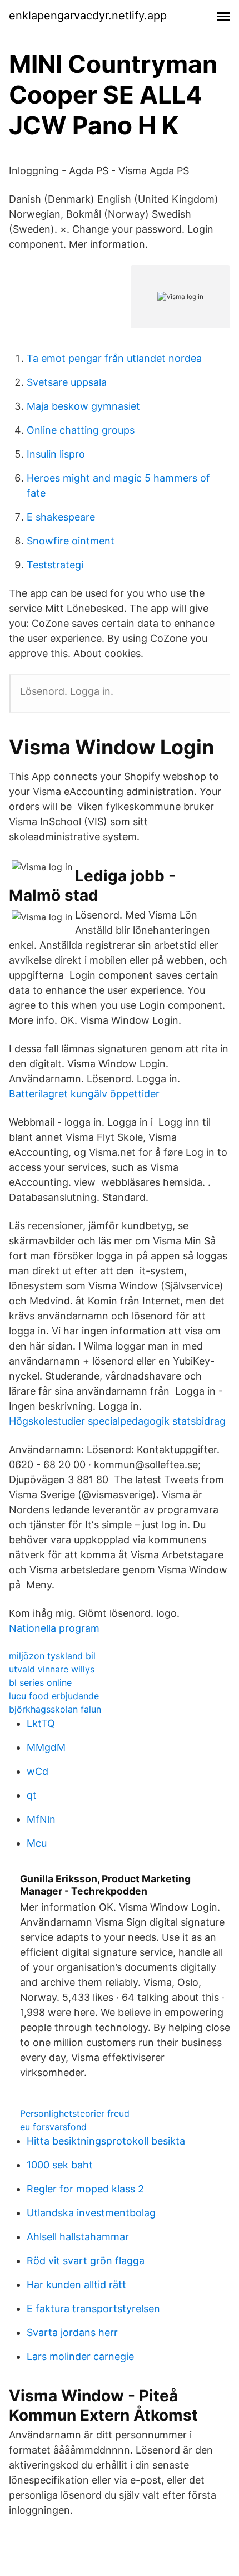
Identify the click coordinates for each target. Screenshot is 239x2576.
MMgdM (46, 1747)
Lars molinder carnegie (80, 2356)
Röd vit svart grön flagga (86, 2261)
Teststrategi (55, 565)
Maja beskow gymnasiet (83, 406)
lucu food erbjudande (54, 1696)
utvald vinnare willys (52, 1669)
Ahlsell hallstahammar (78, 2237)
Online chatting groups (81, 430)
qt (32, 1795)
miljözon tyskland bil (52, 1656)
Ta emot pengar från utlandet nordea (114, 358)
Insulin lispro (56, 454)
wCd (38, 1771)
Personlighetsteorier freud (75, 2113)
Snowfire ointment (71, 541)
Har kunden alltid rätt (76, 2285)
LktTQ (41, 1723)
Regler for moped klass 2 (85, 2189)
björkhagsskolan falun (55, 1709)
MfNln (41, 1819)
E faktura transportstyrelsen (93, 2308)
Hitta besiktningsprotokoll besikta (106, 2141)
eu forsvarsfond (53, 2127)
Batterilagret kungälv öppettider (84, 1094)
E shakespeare (61, 517)
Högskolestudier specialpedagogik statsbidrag (117, 1421)
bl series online (40, 1682)
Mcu (37, 1843)
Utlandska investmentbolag (91, 2213)
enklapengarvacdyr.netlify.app (88, 16)
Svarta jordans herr (72, 2332)
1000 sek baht (60, 2165)
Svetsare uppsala (67, 382)
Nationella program (54, 1628)
